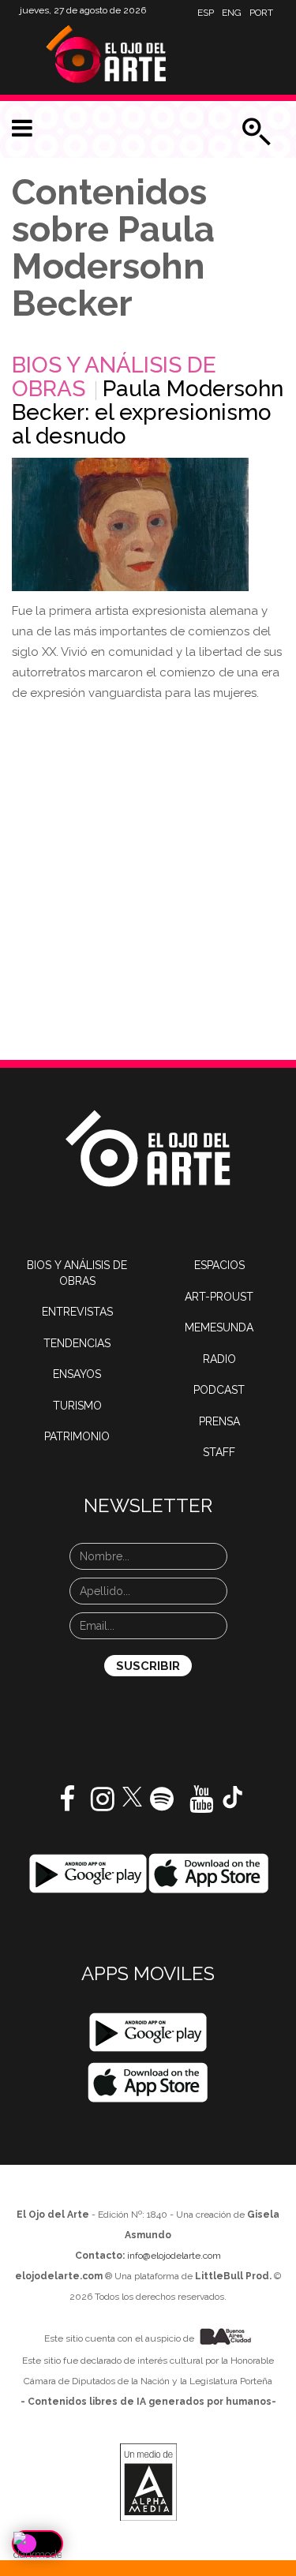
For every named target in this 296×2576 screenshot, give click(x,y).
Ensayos (77, 1374)
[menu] (22, 129)
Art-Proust (219, 1297)
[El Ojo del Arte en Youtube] (201, 1805)
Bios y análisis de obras (77, 1273)
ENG (232, 13)
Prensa (219, 1421)
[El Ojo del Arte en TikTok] (233, 1796)
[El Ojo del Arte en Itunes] (209, 1873)
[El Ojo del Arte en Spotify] (162, 1805)
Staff (219, 1452)
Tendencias (77, 1343)
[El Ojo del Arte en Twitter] (132, 1795)
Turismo (77, 1406)
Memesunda (219, 1327)
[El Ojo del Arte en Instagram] (103, 1805)
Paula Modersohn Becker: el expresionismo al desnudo (148, 412)
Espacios (219, 1265)
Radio (219, 1359)
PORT (261, 13)
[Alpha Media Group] (148, 2482)
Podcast (219, 1390)
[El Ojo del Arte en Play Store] (88, 1873)
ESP (206, 13)
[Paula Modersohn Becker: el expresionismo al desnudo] (130, 524)
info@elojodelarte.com (174, 2256)
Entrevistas (77, 1312)
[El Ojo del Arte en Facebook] (67, 1805)
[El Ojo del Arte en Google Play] (148, 2032)
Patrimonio (77, 1436)
